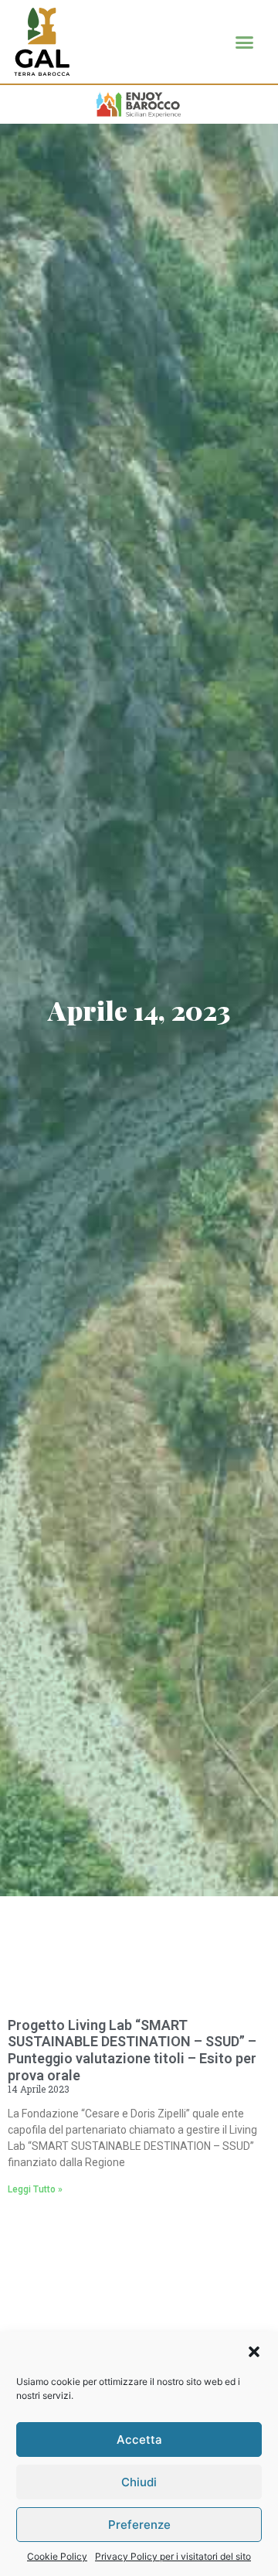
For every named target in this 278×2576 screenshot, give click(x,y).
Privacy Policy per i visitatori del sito (173, 2556)
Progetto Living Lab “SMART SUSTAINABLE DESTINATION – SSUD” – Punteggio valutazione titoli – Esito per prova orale (132, 2050)
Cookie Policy (57, 2556)
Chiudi (139, 2482)
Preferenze (139, 2525)
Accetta (139, 2440)
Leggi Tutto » (35, 2189)
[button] (254, 2352)
